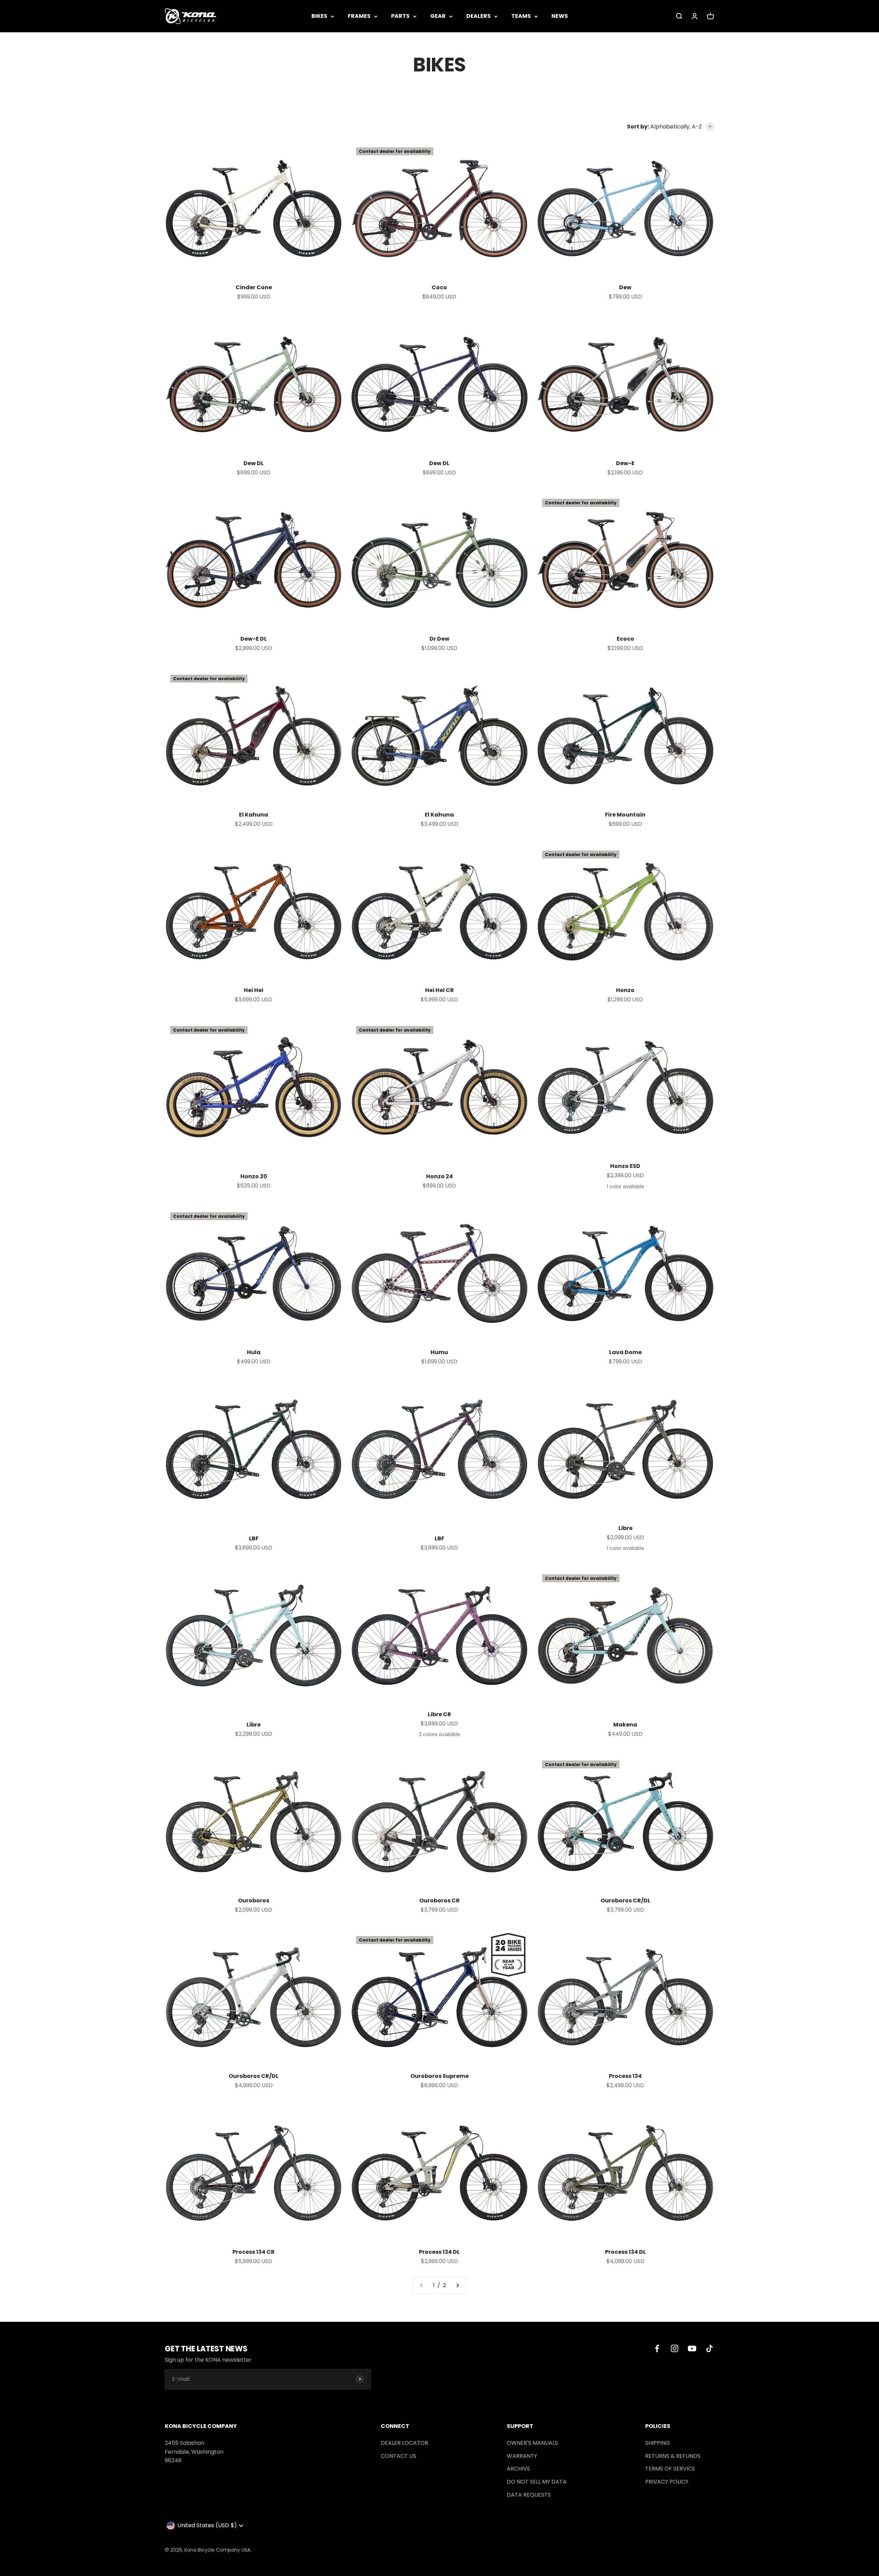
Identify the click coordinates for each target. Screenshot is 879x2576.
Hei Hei (254, 990)
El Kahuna (254, 815)
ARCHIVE (518, 2469)
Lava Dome (625, 1352)
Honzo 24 (439, 1176)
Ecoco (625, 639)
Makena (625, 1725)
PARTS (400, 16)
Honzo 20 (254, 1176)
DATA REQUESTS (529, 2495)
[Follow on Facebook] (657, 2348)
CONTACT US (398, 2456)
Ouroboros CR (439, 1900)
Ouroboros (254, 1900)
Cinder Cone (254, 287)
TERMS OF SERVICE (670, 2469)
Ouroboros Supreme (439, 2076)
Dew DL (254, 463)
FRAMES (359, 16)
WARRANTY (522, 2456)
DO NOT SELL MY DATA (537, 2482)
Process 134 (625, 2076)
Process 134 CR (254, 2252)
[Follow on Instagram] (675, 2348)
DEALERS (478, 16)
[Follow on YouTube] (692, 2348)
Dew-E (625, 463)
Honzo (625, 990)
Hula (254, 1352)
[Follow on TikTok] (710, 2348)
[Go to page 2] (457, 2285)
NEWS (560, 16)
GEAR (438, 16)
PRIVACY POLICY (667, 2482)
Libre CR (439, 1714)
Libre (625, 1528)
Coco (439, 287)
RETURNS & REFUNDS (673, 2456)
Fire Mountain (625, 815)
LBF (254, 1538)
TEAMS (521, 16)
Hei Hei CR (439, 990)
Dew (625, 287)
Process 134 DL (439, 2252)
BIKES (319, 16)
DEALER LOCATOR (404, 2443)
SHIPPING (658, 2443)
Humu (439, 1352)
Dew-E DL (254, 639)
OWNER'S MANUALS (532, 2443)
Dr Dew (439, 639)
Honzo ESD (625, 1166)
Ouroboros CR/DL (625, 1900)
